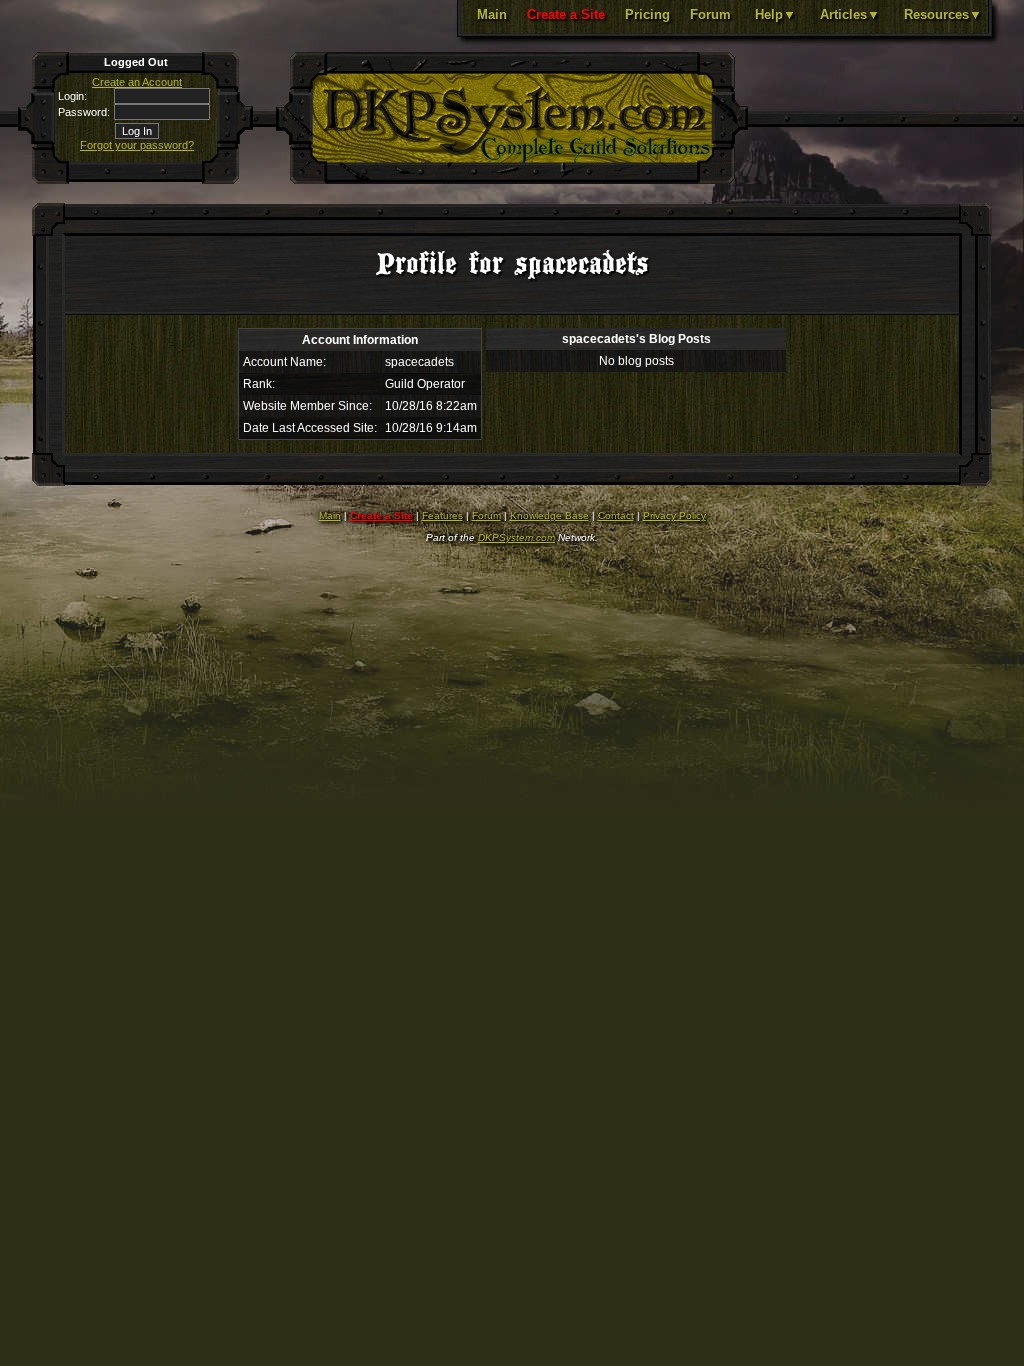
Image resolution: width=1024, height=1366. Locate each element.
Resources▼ (943, 14)
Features (442, 515)
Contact (616, 515)
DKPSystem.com (516, 537)
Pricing (647, 14)
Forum (710, 14)
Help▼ (775, 14)
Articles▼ (850, 14)
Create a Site (566, 14)
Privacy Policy (674, 515)
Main (492, 14)
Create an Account (137, 82)
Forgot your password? (137, 145)
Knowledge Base (549, 515)
